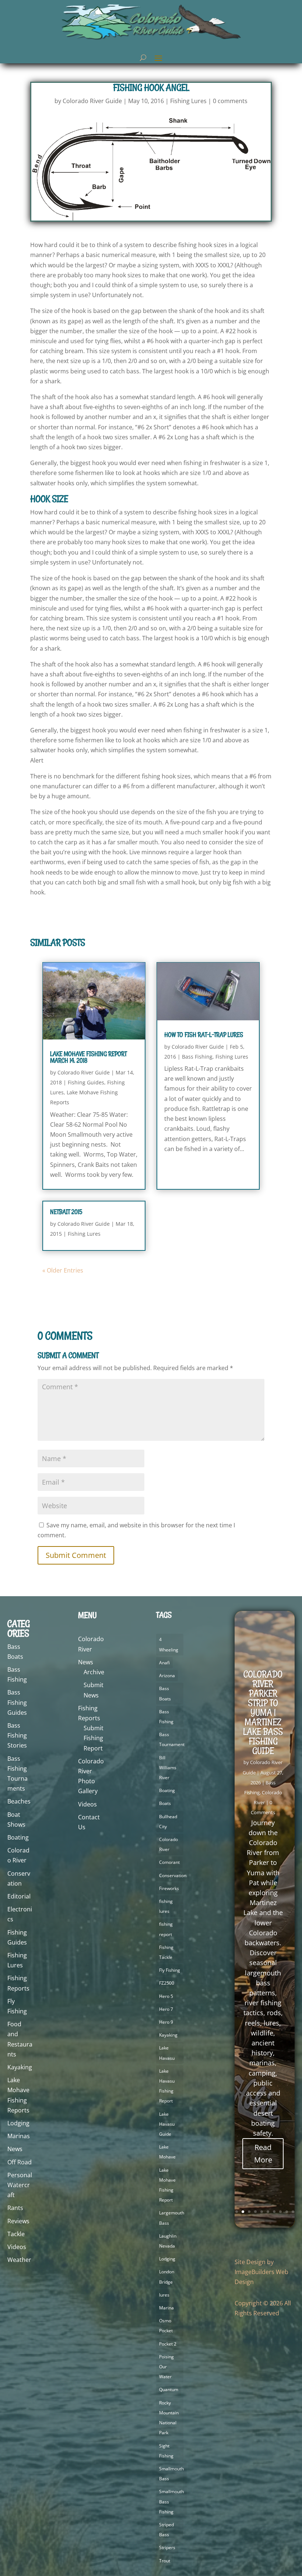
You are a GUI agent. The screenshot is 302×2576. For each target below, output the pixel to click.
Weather (19, 2260)
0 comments (230, 101)
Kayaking (20, 2067)
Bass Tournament (172, 1739)
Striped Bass (166, 2530)
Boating (18, 1837)
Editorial (19, 1896)
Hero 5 (166, 1996)
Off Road (20, 2162)
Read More (263, 2153)
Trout (165, 2561)
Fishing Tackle (166, 1952)
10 (293, 2212)
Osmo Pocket (166, 2326)
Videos (17, 2247)
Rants (15, 2208)
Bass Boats (165, 1693)
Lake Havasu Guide (167, 2124)
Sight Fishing (166, 2451)
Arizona (167, 1676)
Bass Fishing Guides (17, 1702)
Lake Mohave (167, 2152)
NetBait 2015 (66, 1212)
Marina (166, 2308)
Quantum (169, 2390)
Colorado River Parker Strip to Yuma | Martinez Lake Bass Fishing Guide (263, 1712)
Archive (94, 1672)
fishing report (166, 1929)
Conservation (173, 1875)
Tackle (16, 2234)
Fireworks (169, 1888)
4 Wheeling (169, 1644)
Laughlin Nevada (168, 2241)
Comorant (169, 1862)
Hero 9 (166, 2022)
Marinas (19, 2136)
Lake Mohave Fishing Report (167, 2185)
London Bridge (167, 2277)
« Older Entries (63, 1270)
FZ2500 (167, 1983)
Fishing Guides (86, 1082)
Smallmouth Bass (171, 2474)
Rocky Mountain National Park (169, 2418)
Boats (165, 1803)
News (15, 2149)
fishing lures (166, 1906)
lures (164, 2295)
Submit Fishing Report (94, 1738)
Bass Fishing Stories (17, 1735)
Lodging (18, 2123)
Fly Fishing (170, 1970)
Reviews (18, 2221)
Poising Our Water (166, 2367)
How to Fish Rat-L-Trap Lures (204, 1035)
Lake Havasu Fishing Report (167, 2086)
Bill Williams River (168, 1768)
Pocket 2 (168, 2344)
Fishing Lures (188, 101)
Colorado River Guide (92, 101)
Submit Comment (76, 1555)
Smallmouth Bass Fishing (171, 2501)
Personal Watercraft (20, 2185)
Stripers (167, 2547)
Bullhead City (168, 1822)
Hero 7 (166, 2009)
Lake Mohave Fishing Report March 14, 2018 (88, 1057)
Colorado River (168, 1844)
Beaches (19, 1801)
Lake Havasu (167, 2053)
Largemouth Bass (172, 2218)
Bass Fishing (197, 1057)
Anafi (164, 1663)
